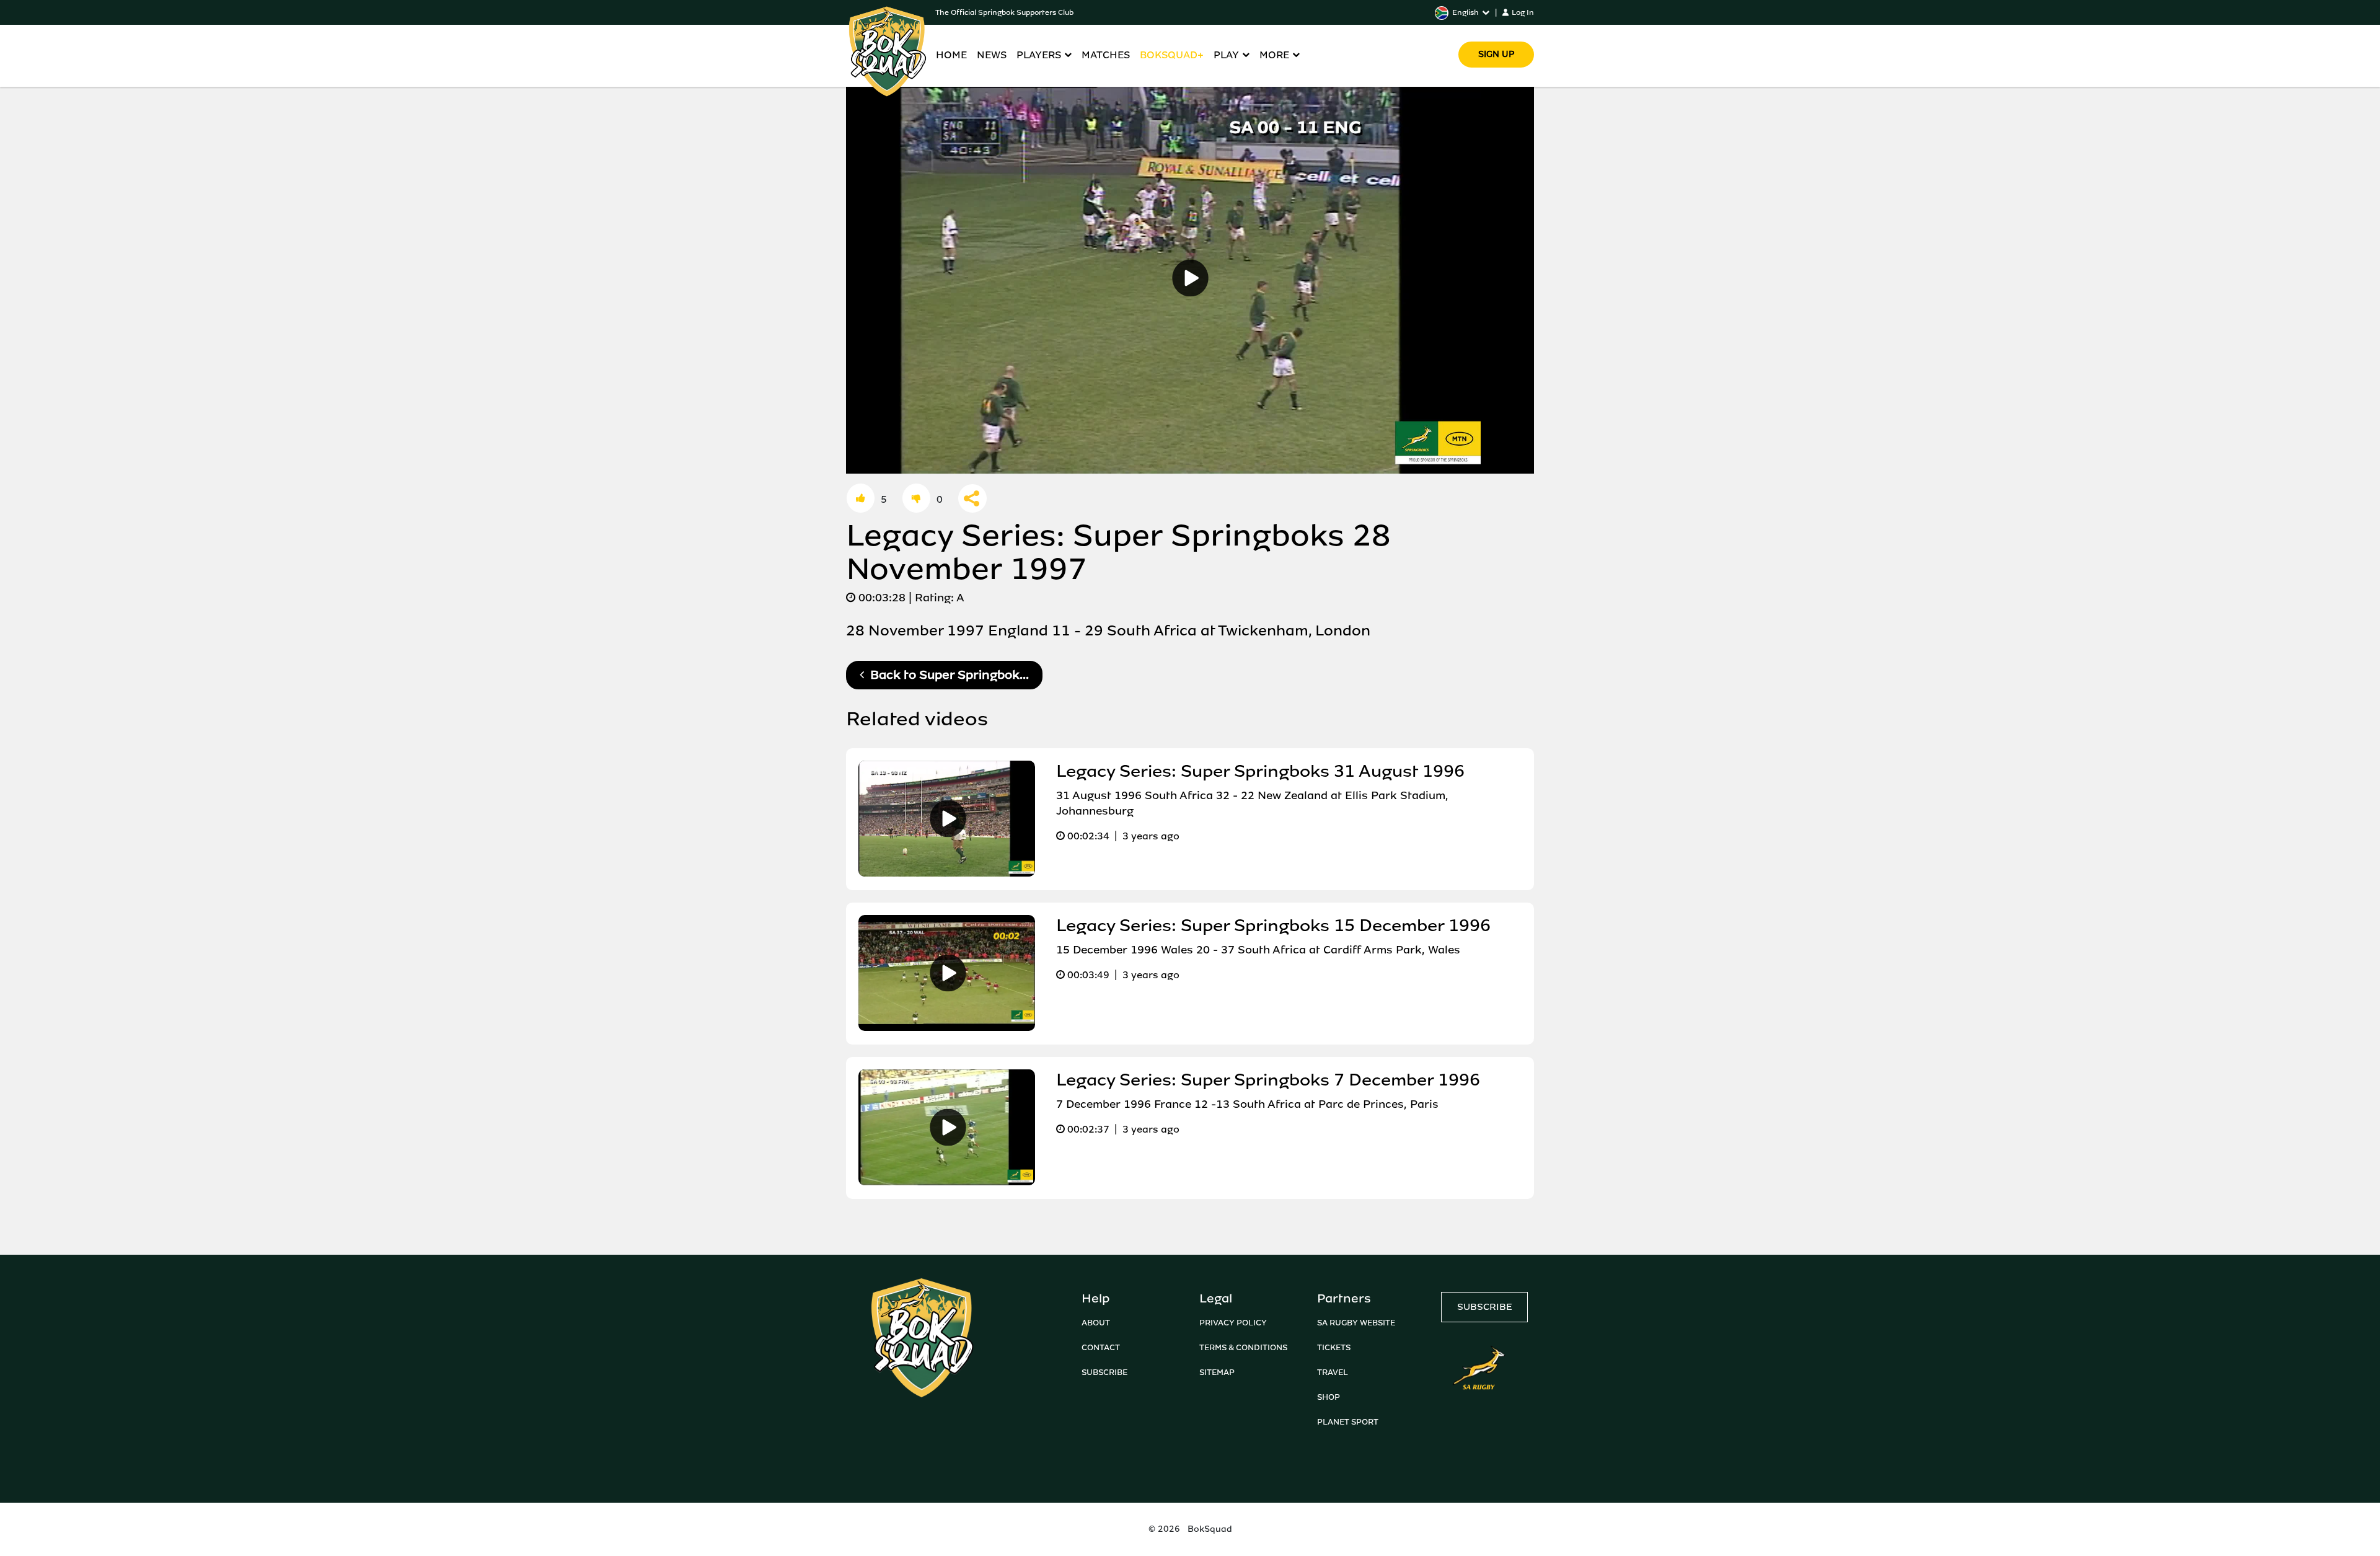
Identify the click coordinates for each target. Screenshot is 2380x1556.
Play (1226, 55)
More (1274, 55)
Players (1039, 55)
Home (951, 55)
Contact (1101, 1347)
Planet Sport (1348, 1422)
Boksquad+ (1172, 55)
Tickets (1334, 1347)
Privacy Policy (1233, 1323)
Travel (1333, 1372)
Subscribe (1104, 1372)
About (1096, 1323)
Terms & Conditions (1243, 1347)
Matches (1106, 55)
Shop (1329, 1397)
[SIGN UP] (1496, 37)
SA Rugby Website (1356, 1323)
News (992, 55)
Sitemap (1217, 1372)
